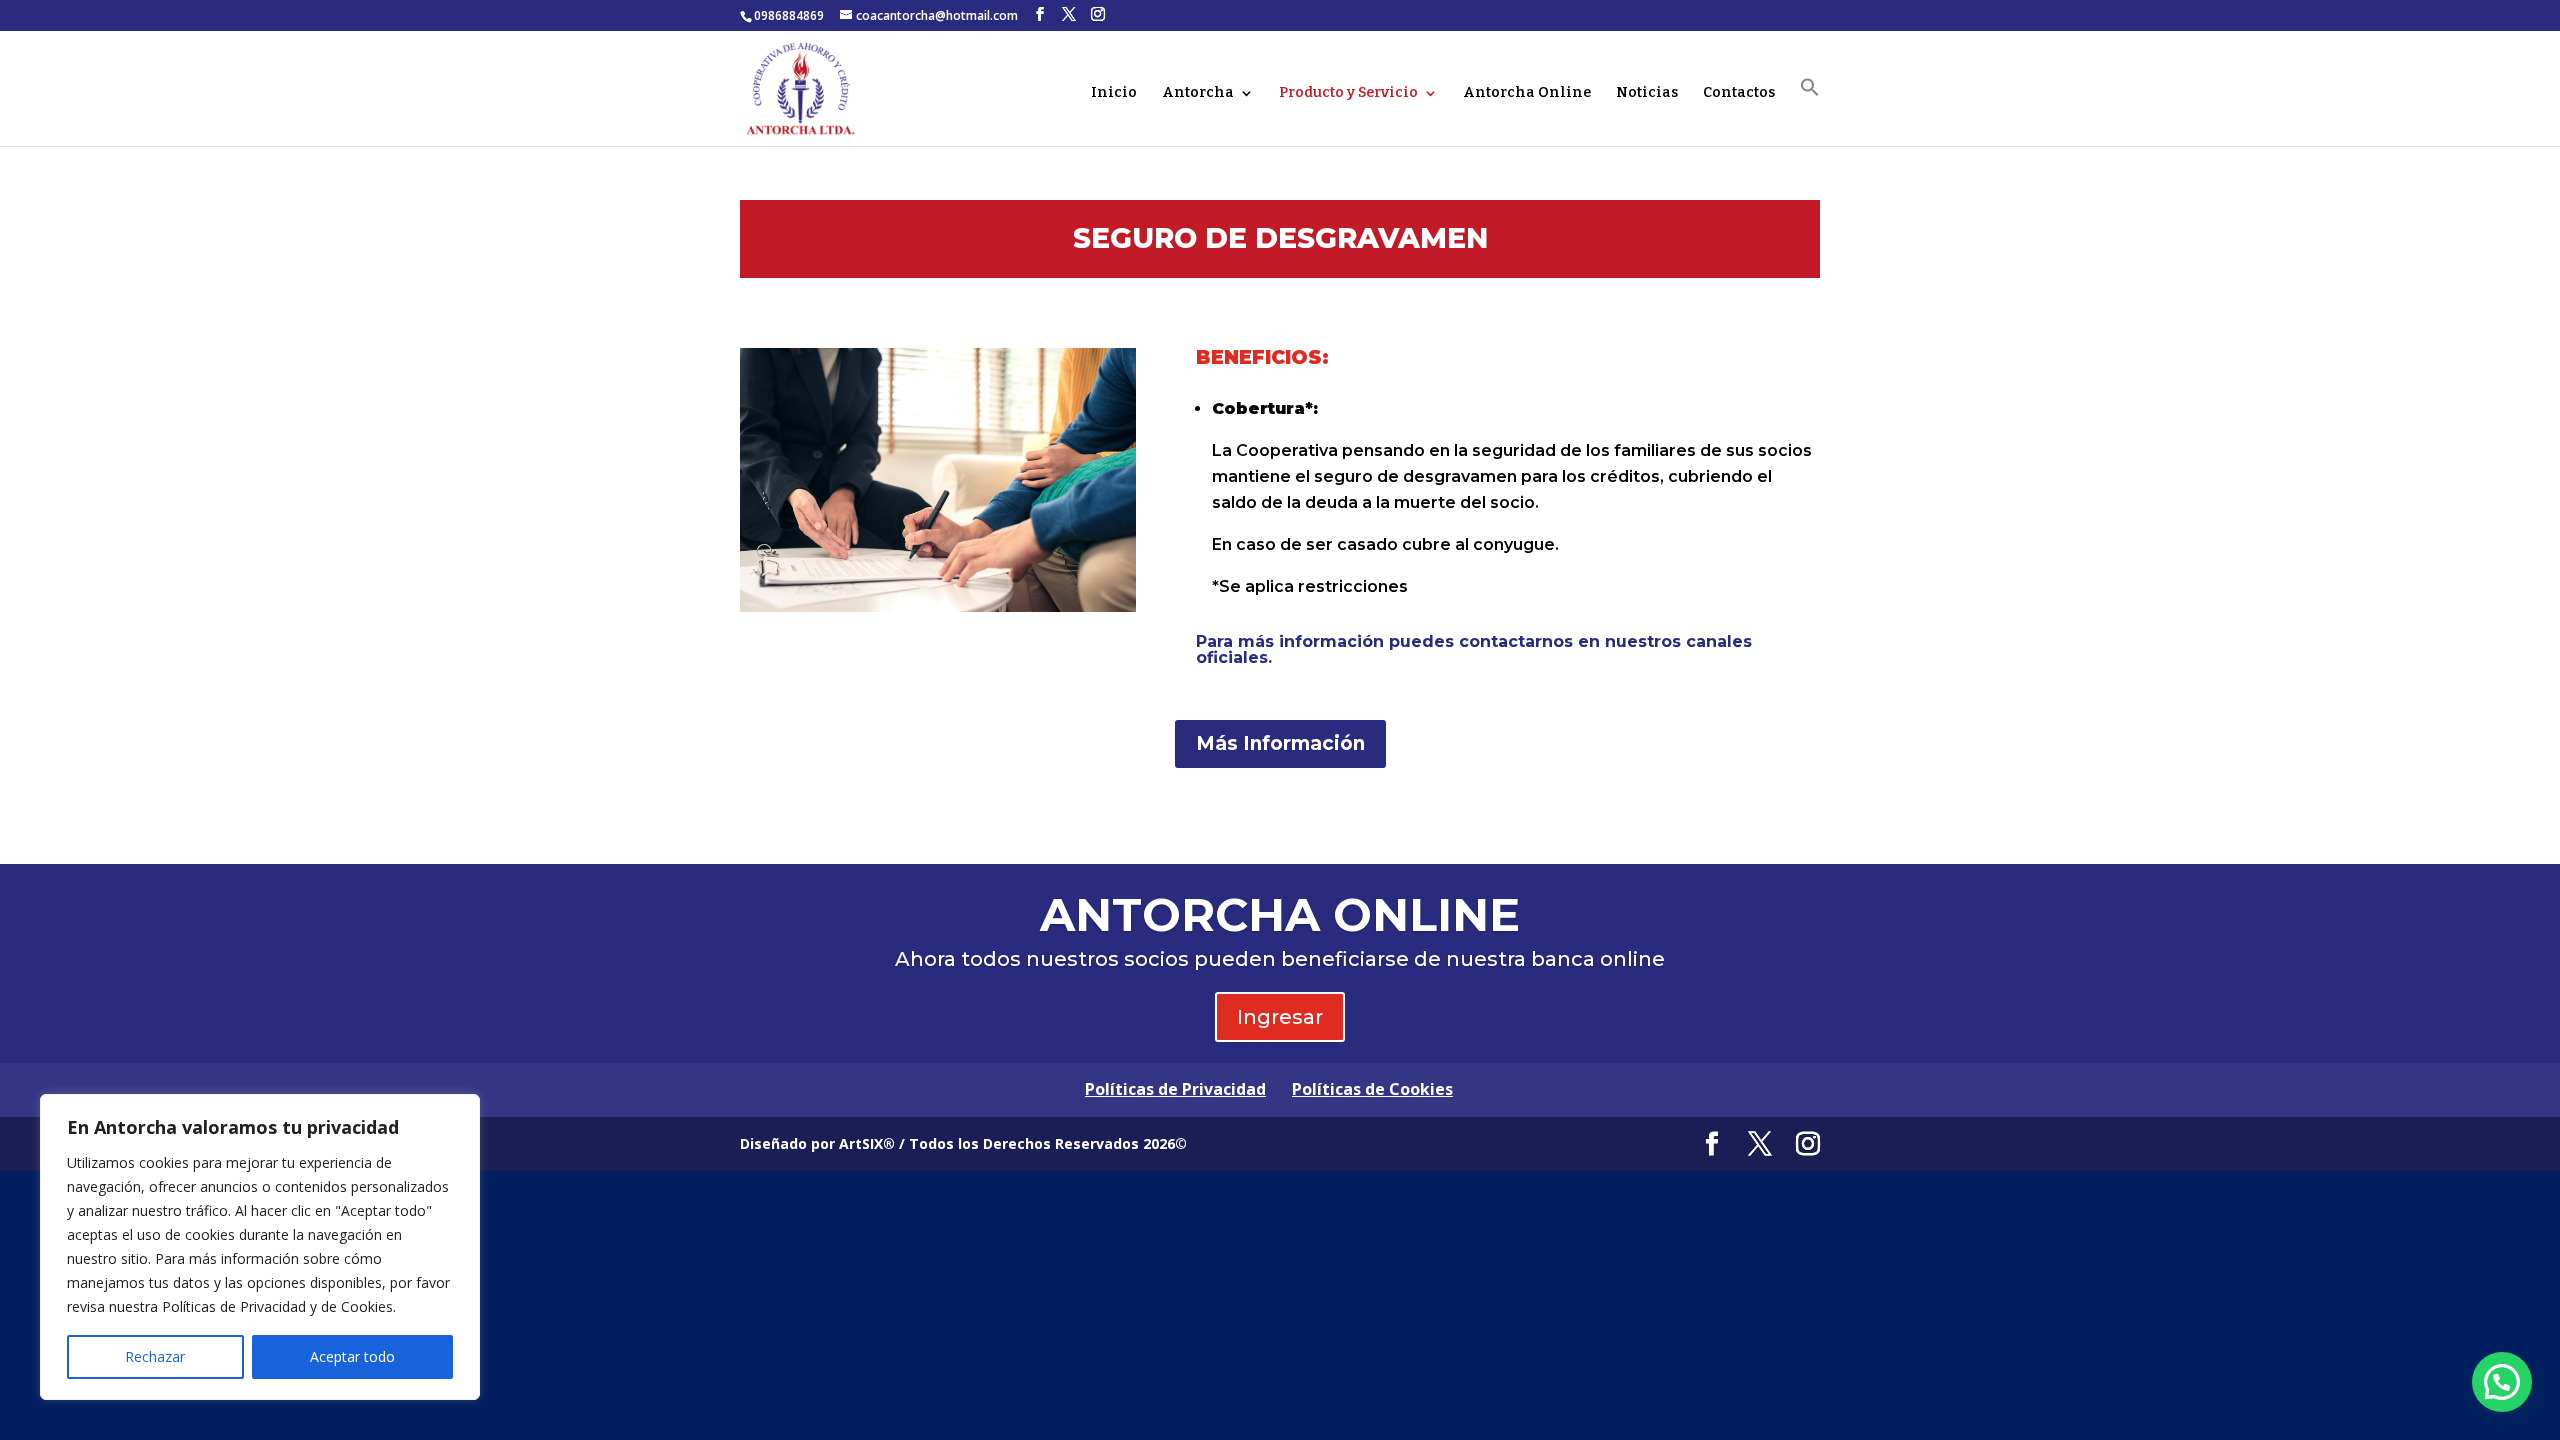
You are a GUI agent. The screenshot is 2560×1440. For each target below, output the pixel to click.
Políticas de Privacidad (1175, 1089)
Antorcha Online (1527, 93)
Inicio (1114, 93)
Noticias (1647, 93)
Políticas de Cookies (1372, 1089)
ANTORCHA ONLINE (1280, 914)
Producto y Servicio (1348, 93)
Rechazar (155, 1356)
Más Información (1280, 743)
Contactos (1739, 93)
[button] (1810, 111)
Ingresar (1280, 1017)
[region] (260, 1247)
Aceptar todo (352, 1356)
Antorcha (1198, 93)
